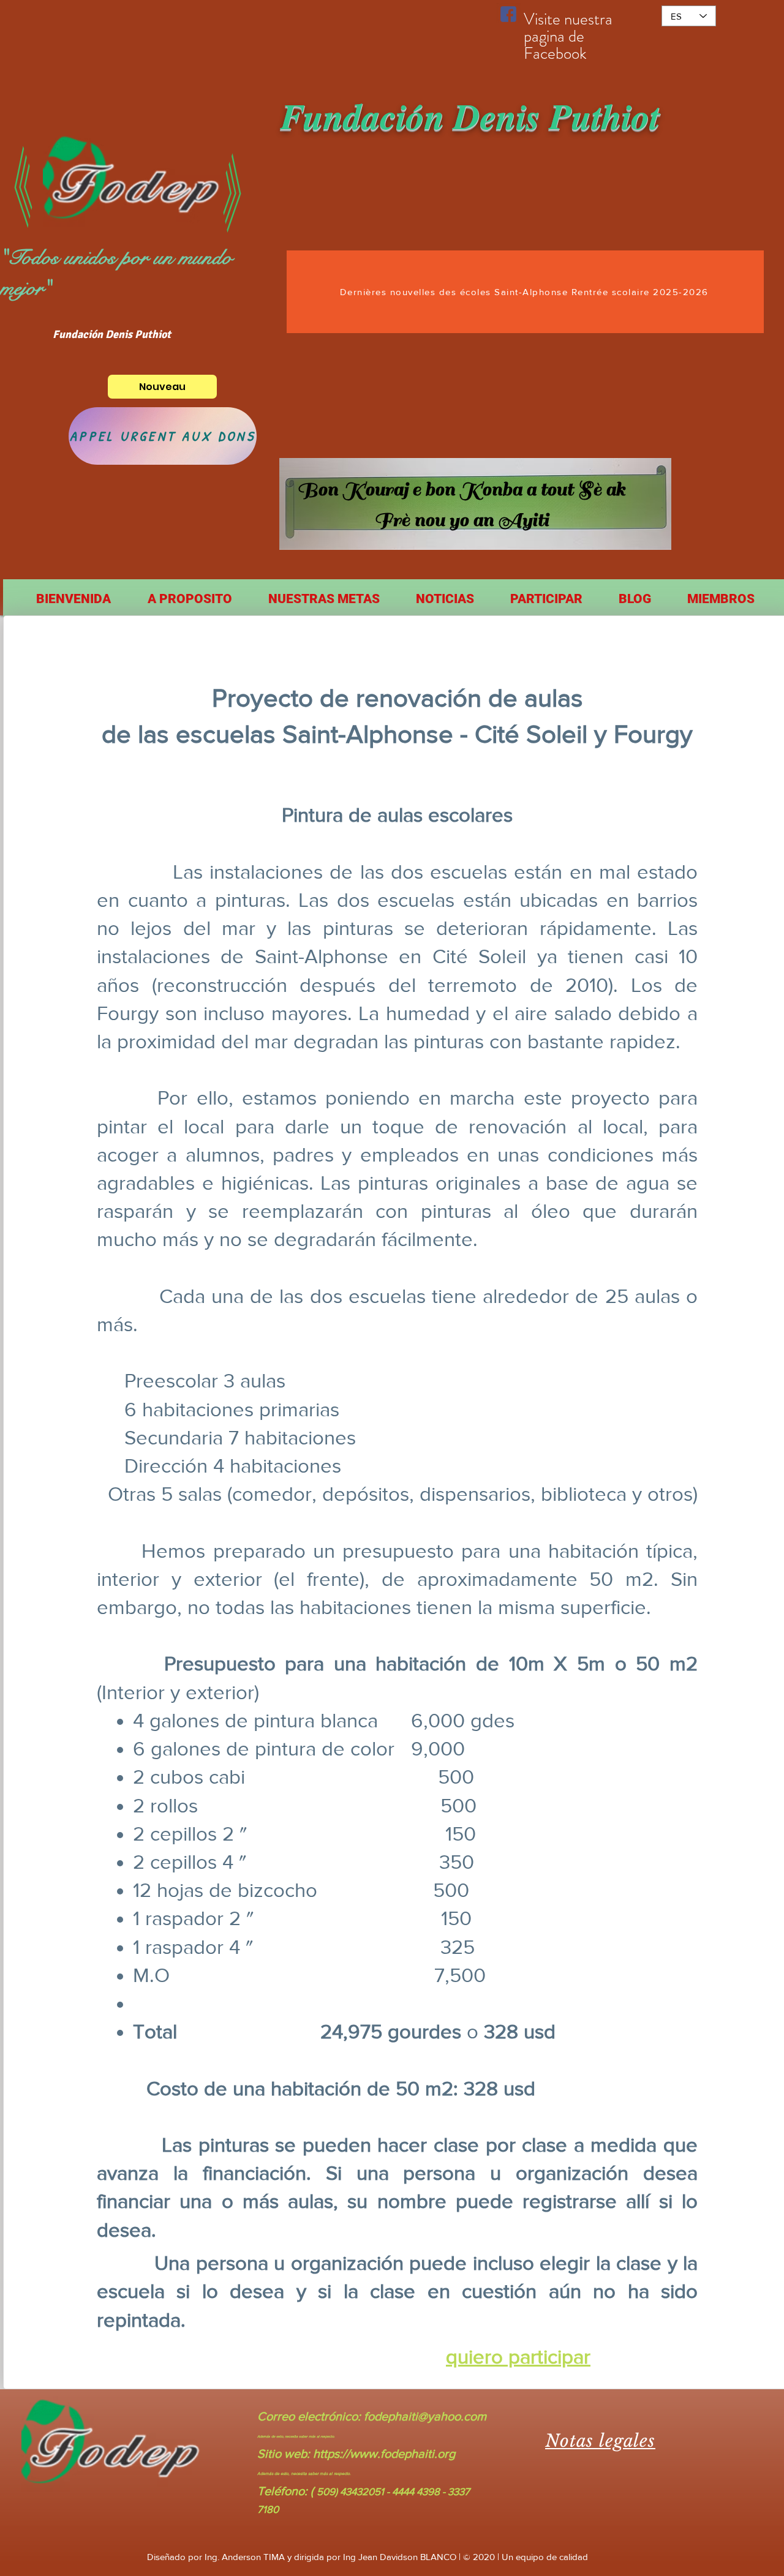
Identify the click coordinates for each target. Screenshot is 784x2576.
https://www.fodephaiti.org (384, 2454)
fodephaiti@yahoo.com (425, 2416)
